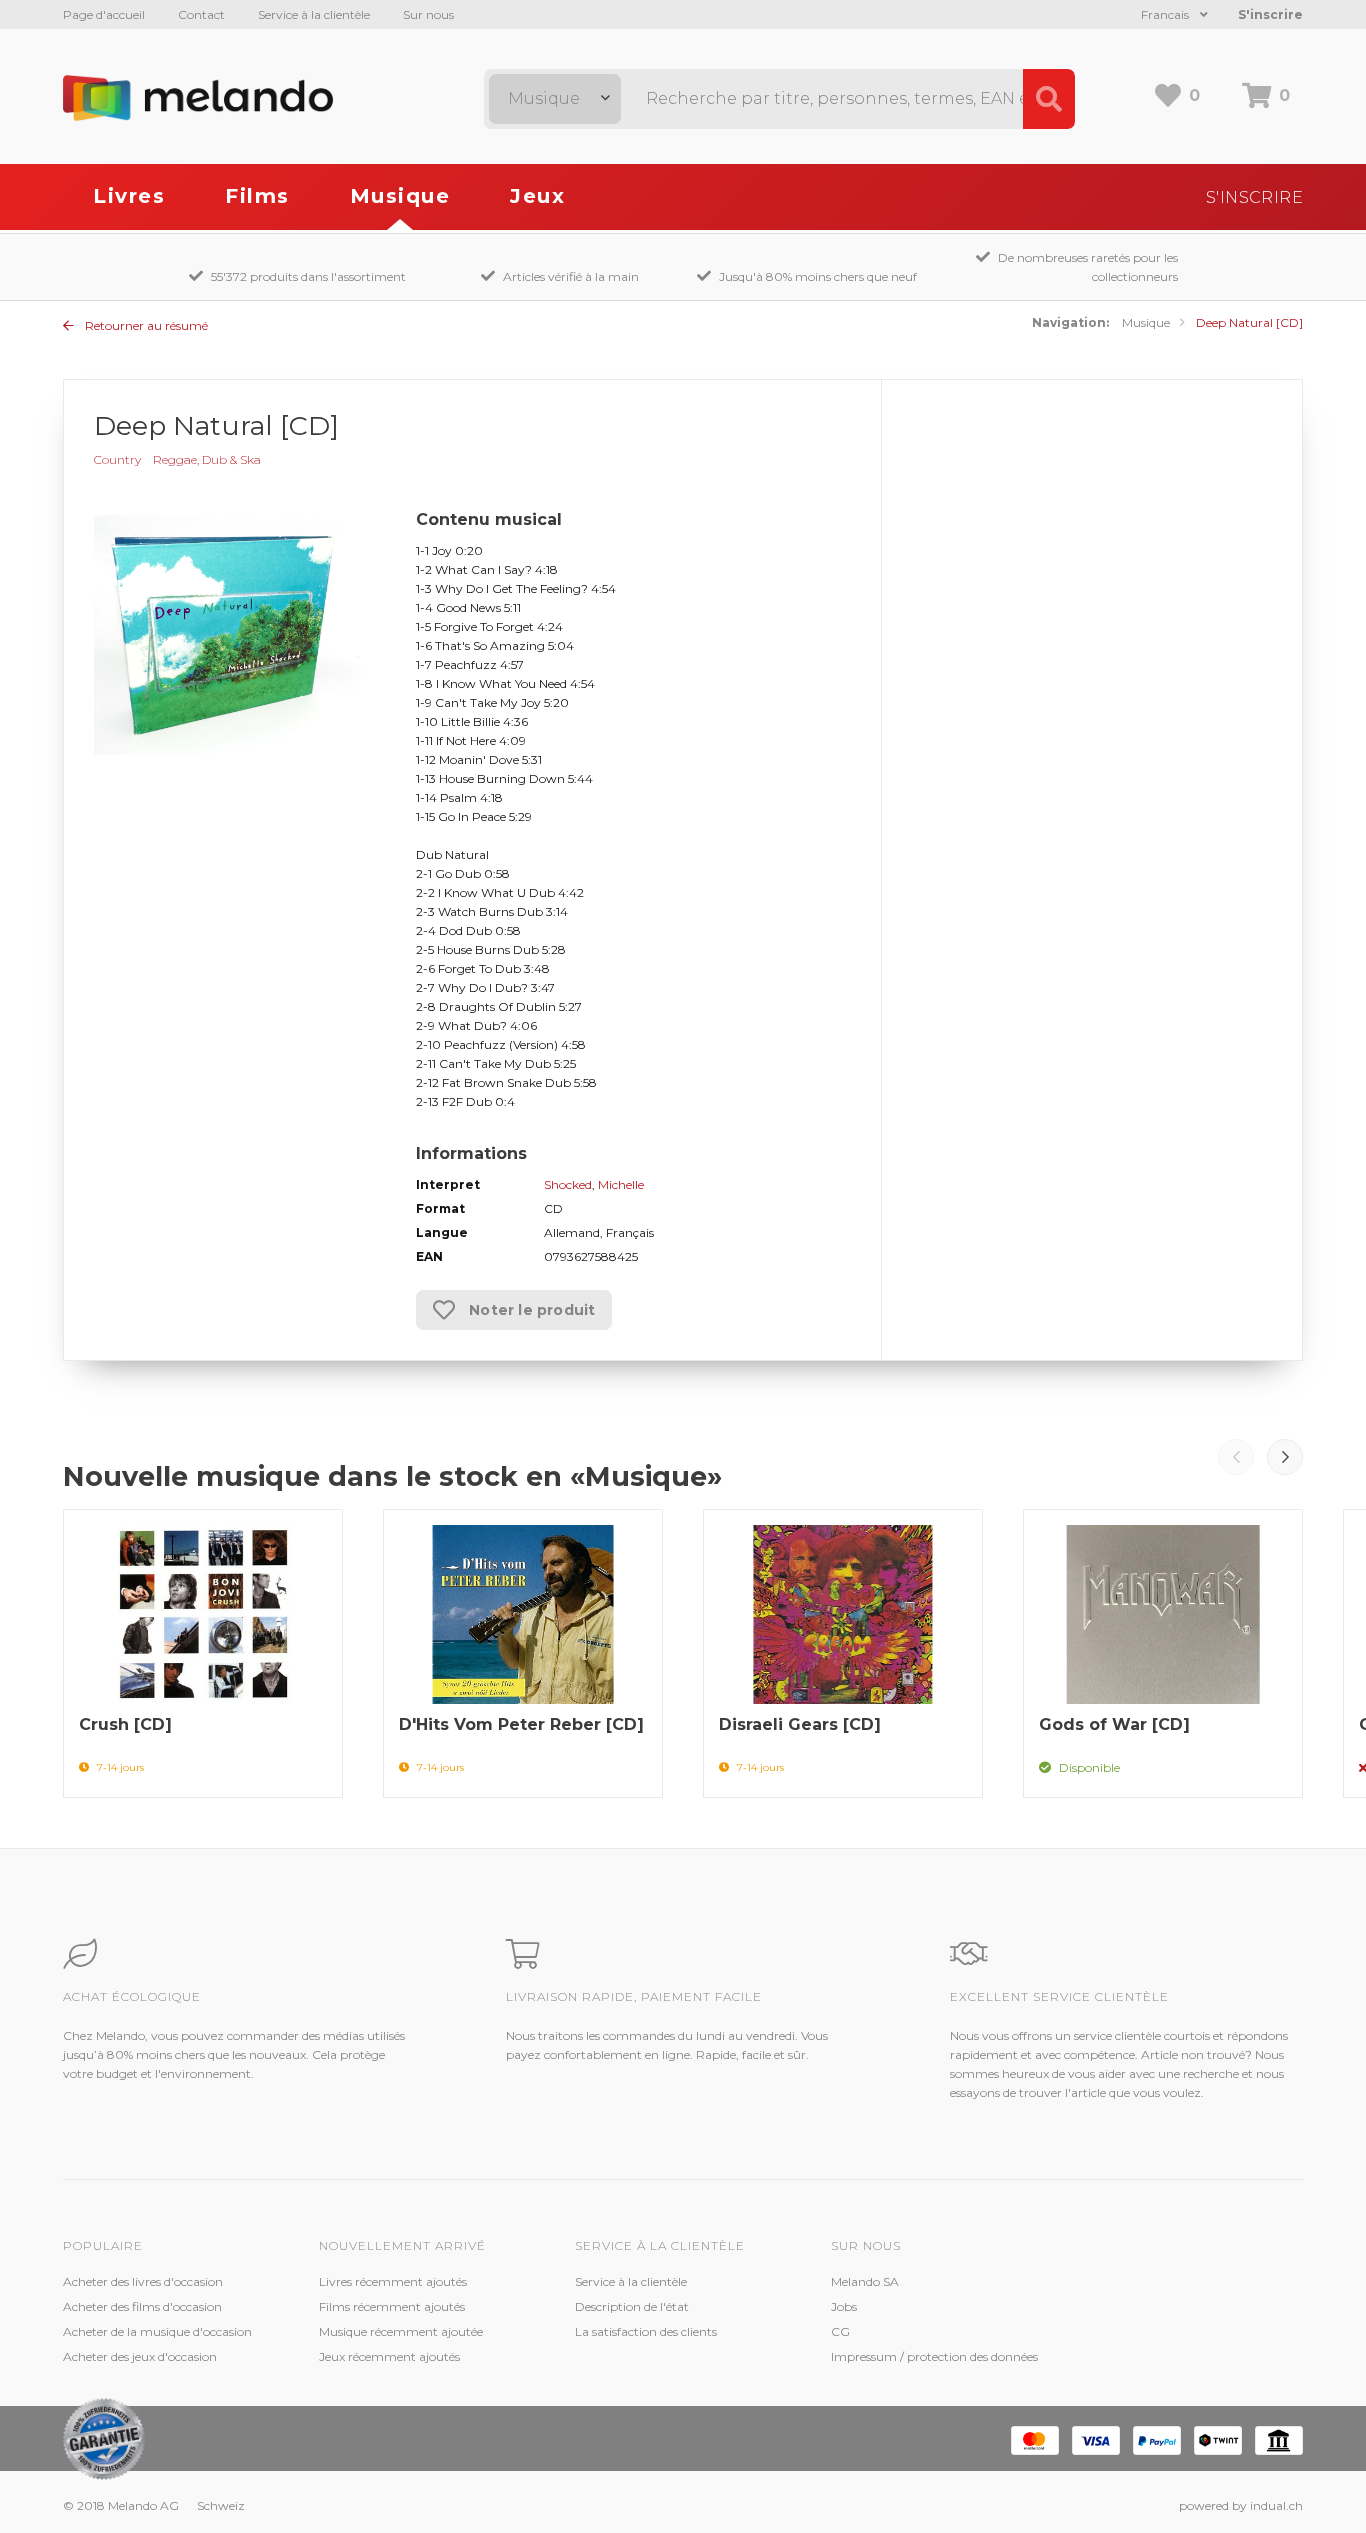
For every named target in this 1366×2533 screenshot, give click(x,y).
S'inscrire (1270, 14)
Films (257, 196)
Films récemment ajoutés (392, 2306)
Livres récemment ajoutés (393, 2281)
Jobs (844, 2306)
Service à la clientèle (314, 14)
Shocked (568, 1184)
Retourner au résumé (145, 325)
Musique (400, 196)
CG (840, 2331)
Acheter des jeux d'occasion (140, 2356)
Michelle (621, 1184)
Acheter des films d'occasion (142, 2306)
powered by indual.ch (1241, 2505)
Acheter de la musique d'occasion (157, 2331)
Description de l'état (632, 2306)
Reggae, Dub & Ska (207, 459)
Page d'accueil (104, 14)
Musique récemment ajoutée (401, 2331)
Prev (1236, 1457)
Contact (201, 14)
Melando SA (865, 2281)
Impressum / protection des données (934, 2356)
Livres (129, 196)
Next (1285, 1457)
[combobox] (555, 99)
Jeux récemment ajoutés (389, 2356)
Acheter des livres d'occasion (143, 2281)
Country (117, 459)
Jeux (537, 196)
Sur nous (428, 14)
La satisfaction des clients (646, 2331)
